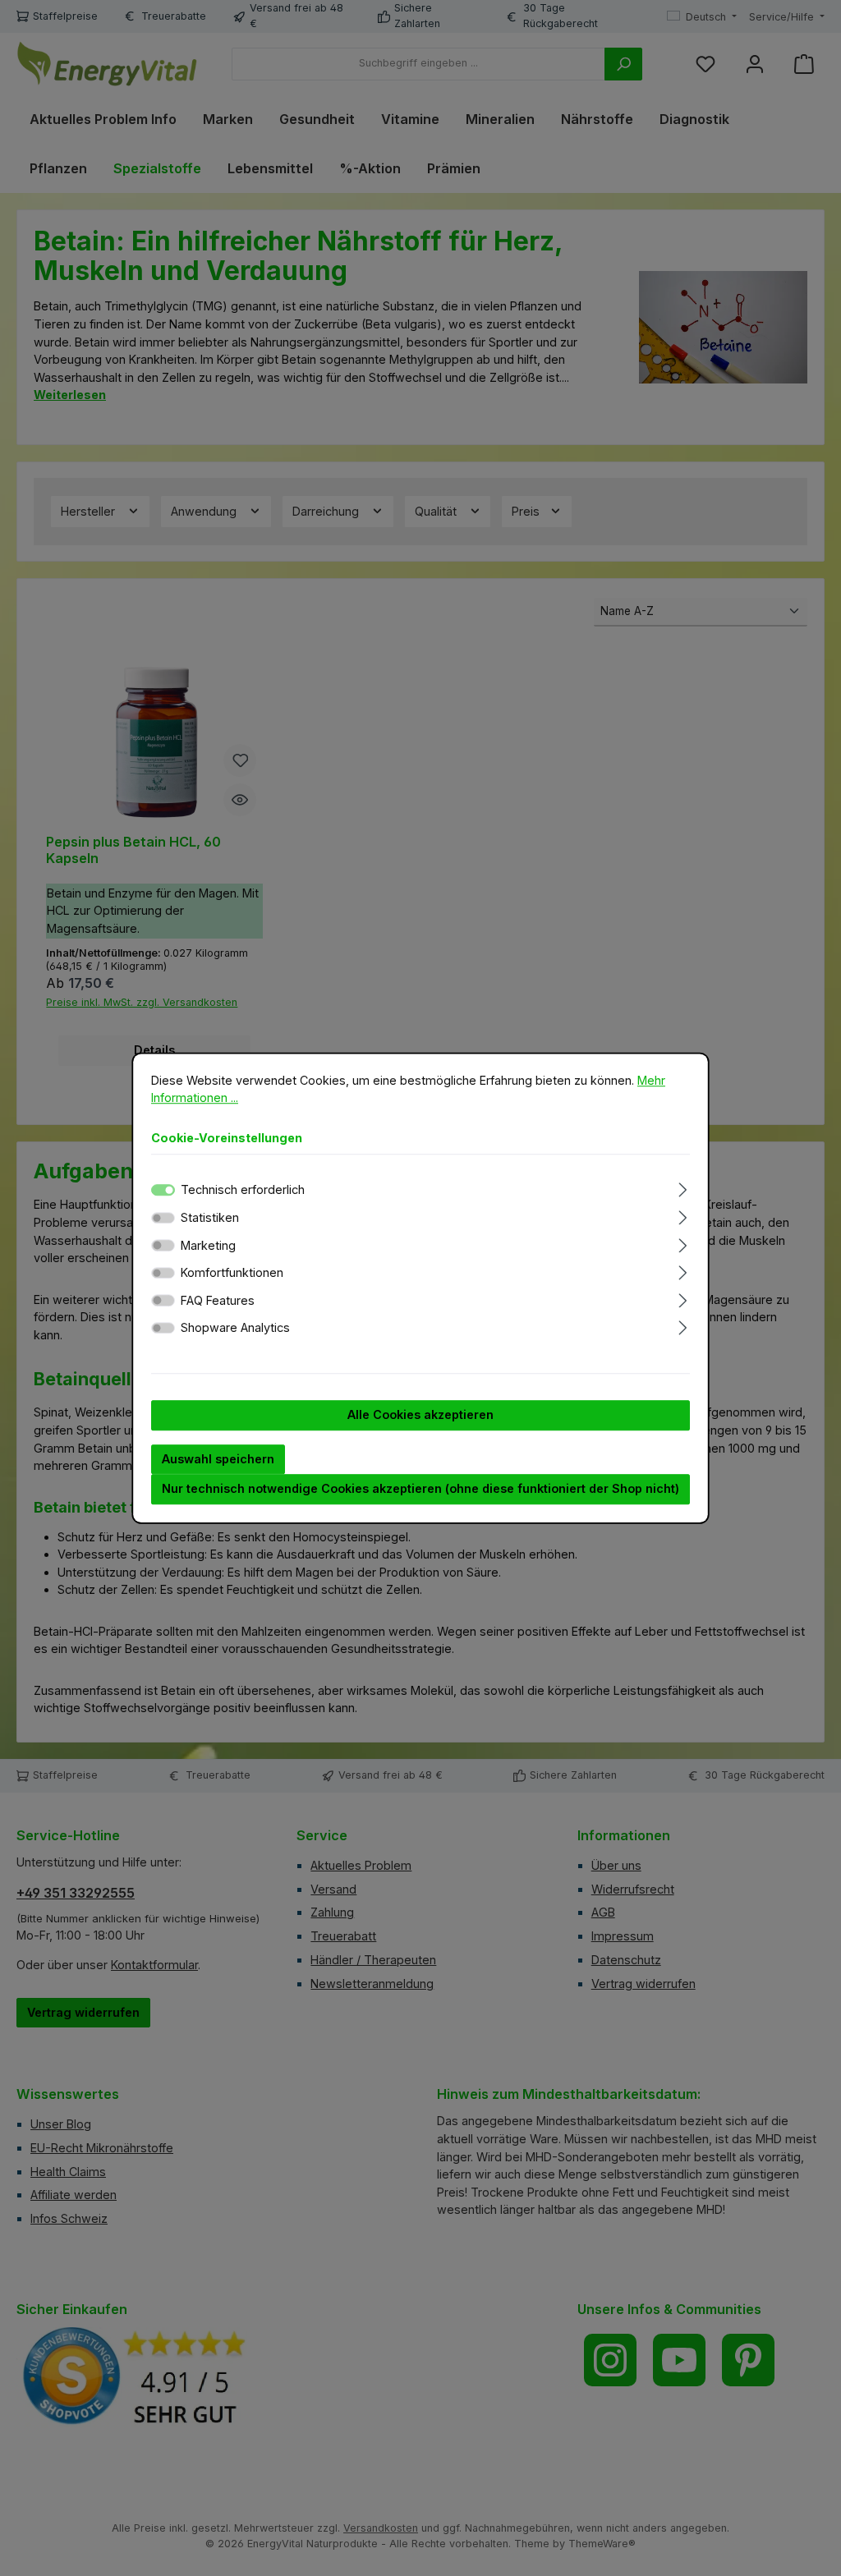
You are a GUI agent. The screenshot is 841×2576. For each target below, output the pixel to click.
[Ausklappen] (683, 1188)
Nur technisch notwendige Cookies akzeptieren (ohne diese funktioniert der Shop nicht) (420, 1489)
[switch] (163, 1218)
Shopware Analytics (235, 1328)
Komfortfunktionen (232, 1272)
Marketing (208, 1245)
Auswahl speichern (218, 1459)
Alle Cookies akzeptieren (420, 1414)
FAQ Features (218, 1300)
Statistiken (210, 1217)
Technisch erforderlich (243, 1190)
